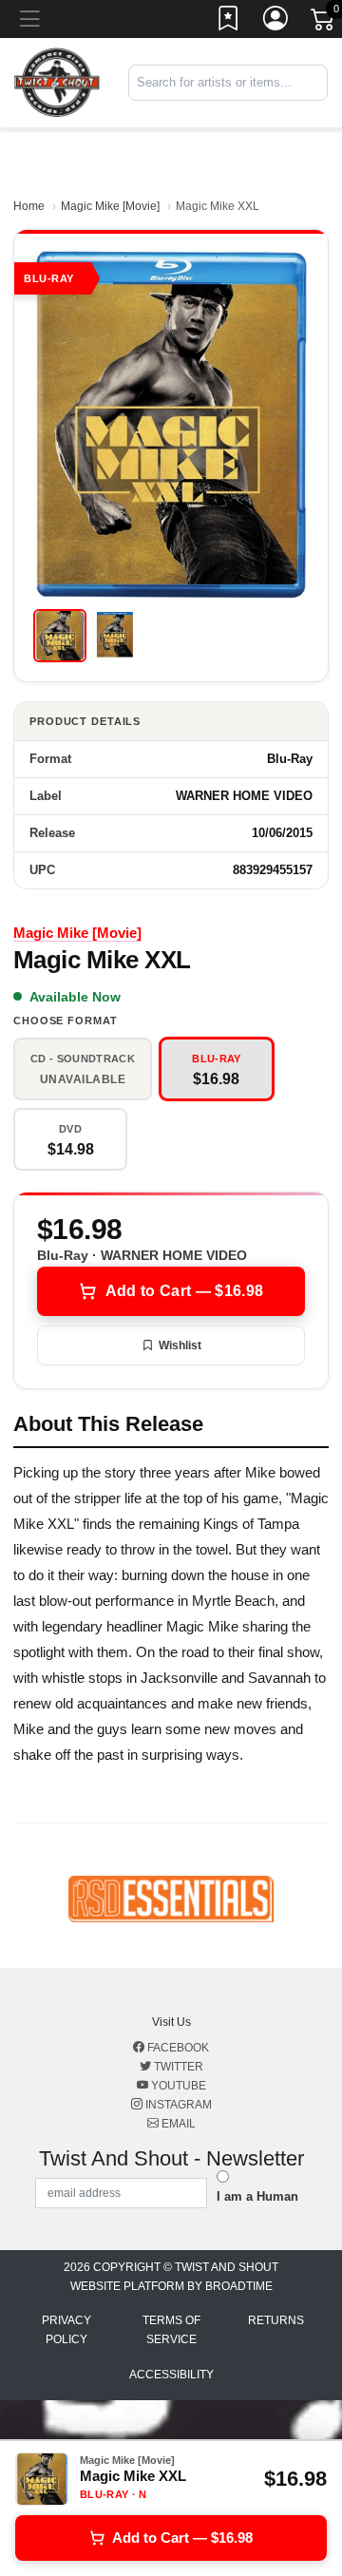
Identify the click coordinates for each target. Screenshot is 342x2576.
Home (29, 206)
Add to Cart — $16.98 (184, 1291)
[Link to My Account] (276, 22)
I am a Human (257, 2196)
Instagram (177, 2105)
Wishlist (180, 1345)
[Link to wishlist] (229, 22)
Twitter (177, 2067)
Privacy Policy (66, 2330)
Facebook (177, 2048)
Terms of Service (171, 2330)
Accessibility (171, 2375)
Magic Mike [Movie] (110, 206)
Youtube (177, 2086)
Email (177, 2124)
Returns (276, 2320)
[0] (324, 23)
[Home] (57, 82)
